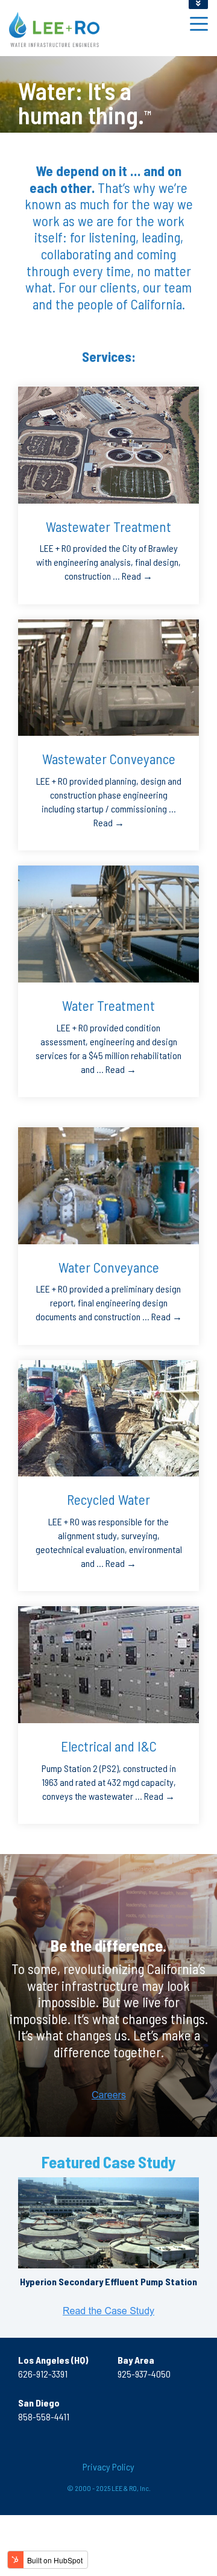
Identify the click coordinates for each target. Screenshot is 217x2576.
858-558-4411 (44, 2416)
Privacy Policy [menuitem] (108, 2467)
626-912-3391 (43, 2374)
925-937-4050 (144, 2374)
